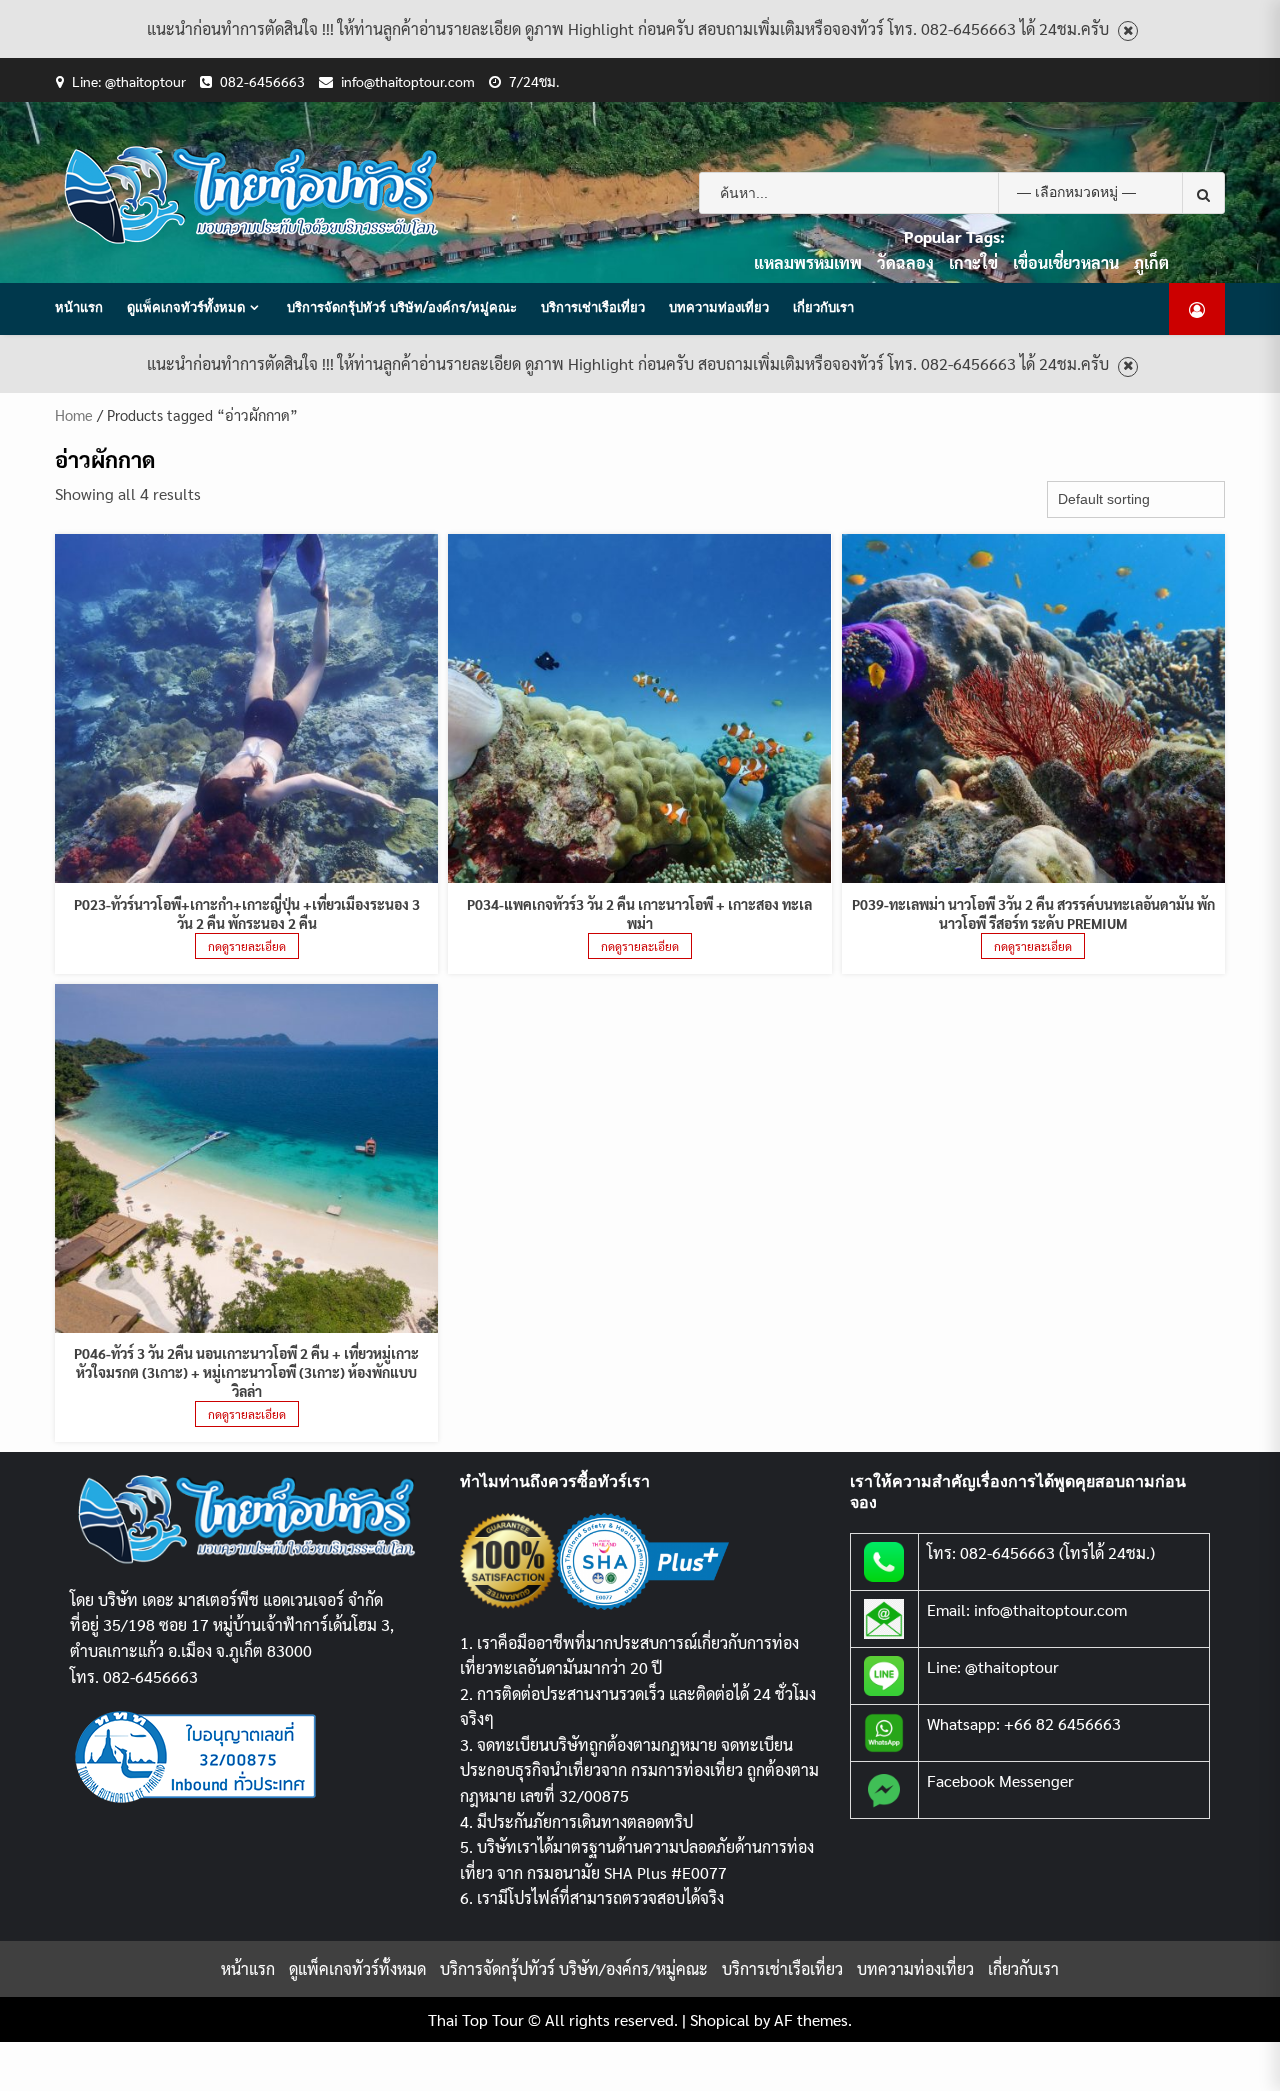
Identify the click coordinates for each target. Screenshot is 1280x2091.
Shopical (720, 2019)
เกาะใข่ (973, 262)
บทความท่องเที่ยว (719, 307)
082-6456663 (262, 81)
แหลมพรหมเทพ (808, 262)
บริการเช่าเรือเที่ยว (593, 307)
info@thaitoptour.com (408, 81)
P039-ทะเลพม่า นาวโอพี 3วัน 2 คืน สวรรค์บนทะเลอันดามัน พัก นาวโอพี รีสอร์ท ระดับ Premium (1033, 913)
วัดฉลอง (905, 262)
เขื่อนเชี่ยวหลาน (1066, 262)
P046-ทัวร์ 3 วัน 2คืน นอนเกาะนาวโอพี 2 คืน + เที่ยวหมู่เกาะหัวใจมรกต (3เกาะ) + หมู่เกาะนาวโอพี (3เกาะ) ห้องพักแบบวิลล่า (246, 1372)
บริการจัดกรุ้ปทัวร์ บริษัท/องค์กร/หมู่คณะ (402, 307)
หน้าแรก (79, 307)
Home (74, 414)
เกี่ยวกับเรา (823, 307)
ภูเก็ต (1151, 262)
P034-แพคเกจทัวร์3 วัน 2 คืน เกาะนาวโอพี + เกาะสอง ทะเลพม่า (639, 913)
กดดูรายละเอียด (247, 946)
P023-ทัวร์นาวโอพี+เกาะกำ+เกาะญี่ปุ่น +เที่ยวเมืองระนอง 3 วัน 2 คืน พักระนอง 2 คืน (247, 913)
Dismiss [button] (1128, 31)
